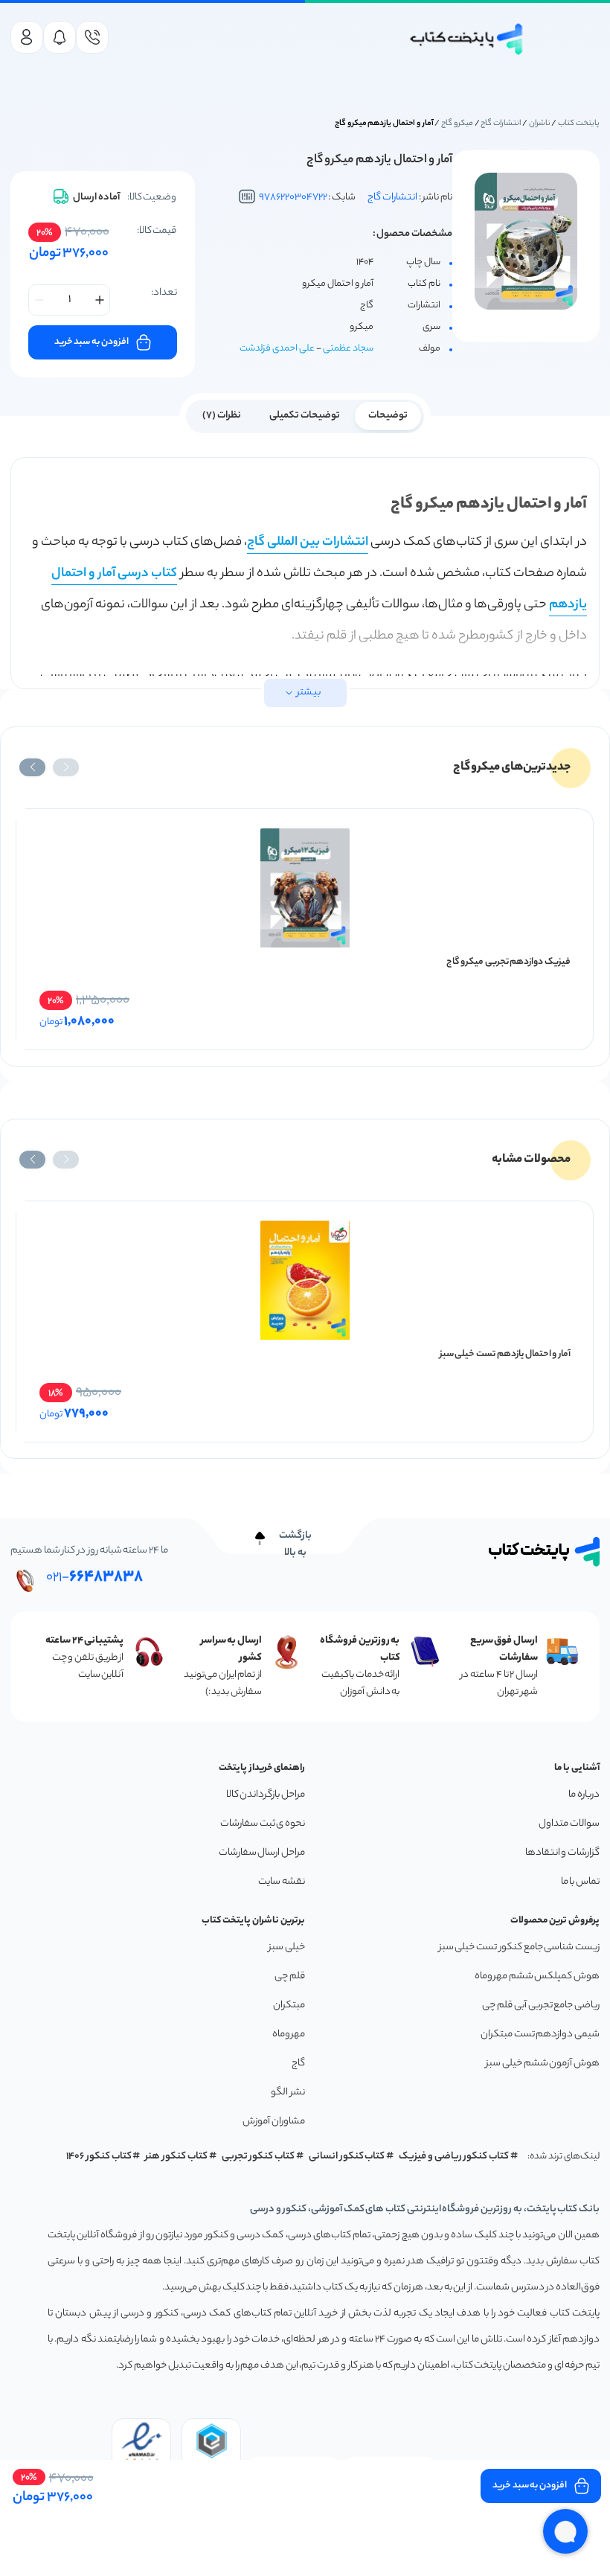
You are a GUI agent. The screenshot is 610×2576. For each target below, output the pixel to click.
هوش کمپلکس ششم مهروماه (537, 1976)
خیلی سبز (287, 1947)
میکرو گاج (457, 124)
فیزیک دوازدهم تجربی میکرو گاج (508, 962)
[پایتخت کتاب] (467, 39)
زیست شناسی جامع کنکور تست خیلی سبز (519, 1947)
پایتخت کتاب (579, 124)
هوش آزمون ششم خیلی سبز (543, 2064)
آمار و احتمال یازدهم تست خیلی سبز (505, 1354)
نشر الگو (288, 2093)
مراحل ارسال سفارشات (262, 1853)
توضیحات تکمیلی (305, 416)
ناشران (540, 124)
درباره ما (584, 1795)
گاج (298, 2064)
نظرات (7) (222, 416)
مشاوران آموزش (274, 2122)
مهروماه (289, 2035)
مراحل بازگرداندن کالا (266, 1795)
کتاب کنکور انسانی (347, 2157)
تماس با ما (580, 1882)
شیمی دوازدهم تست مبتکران (540, 2035)
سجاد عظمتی (348, 349)
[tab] (388, 415)
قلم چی (290, 1976)
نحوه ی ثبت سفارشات (263, 1824)
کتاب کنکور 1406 (99, 2157)
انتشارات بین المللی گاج (308, 543)
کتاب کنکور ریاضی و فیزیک (454, 2157)
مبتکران (289, 2005)
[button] (66, 767)
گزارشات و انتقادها (562, 1853)
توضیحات (388, 416)
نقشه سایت (282, 1882)
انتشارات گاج (501, 124)
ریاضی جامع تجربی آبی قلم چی (541, 2005)
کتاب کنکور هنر (176, 2157)
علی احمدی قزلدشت (277, 349)
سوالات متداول (569, 1824)
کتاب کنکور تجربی (259, 2157)
